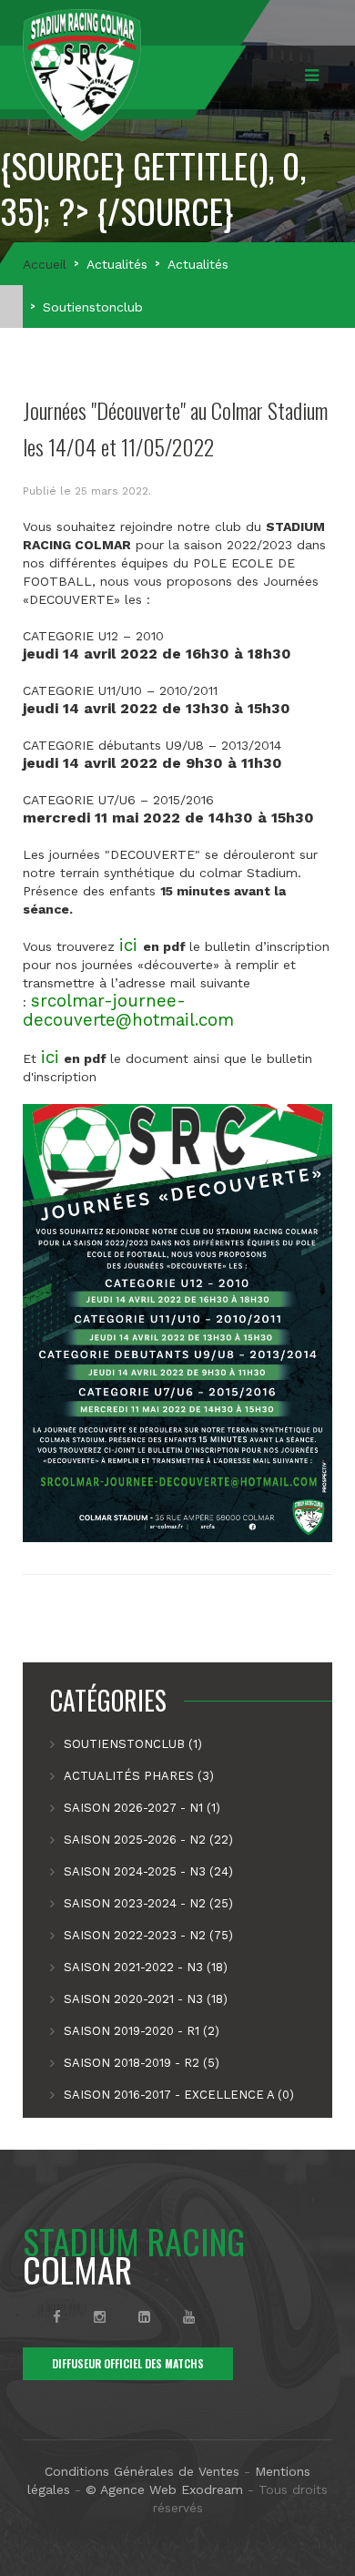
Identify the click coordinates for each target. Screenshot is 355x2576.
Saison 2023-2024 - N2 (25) (148, 1903)
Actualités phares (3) (139, 1776)
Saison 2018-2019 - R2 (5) (142, 2063)
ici (128, 946)
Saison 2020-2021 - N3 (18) (146, 1999)
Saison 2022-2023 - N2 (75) (148, 1935)
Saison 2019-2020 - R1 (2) (142, 2031)
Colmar (134, 2255)
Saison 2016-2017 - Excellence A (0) (179, 2095)
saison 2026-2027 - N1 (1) (142, 1808)
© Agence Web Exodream (164, 2489)
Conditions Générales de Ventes (142, 2471)
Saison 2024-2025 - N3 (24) (148, 1871)
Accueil (45, 264)
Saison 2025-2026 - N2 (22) (148, 1840)
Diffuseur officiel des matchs (128, 2363)
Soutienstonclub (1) (133, 1744)
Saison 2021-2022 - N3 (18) (146, 1967)
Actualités (117, 264)
